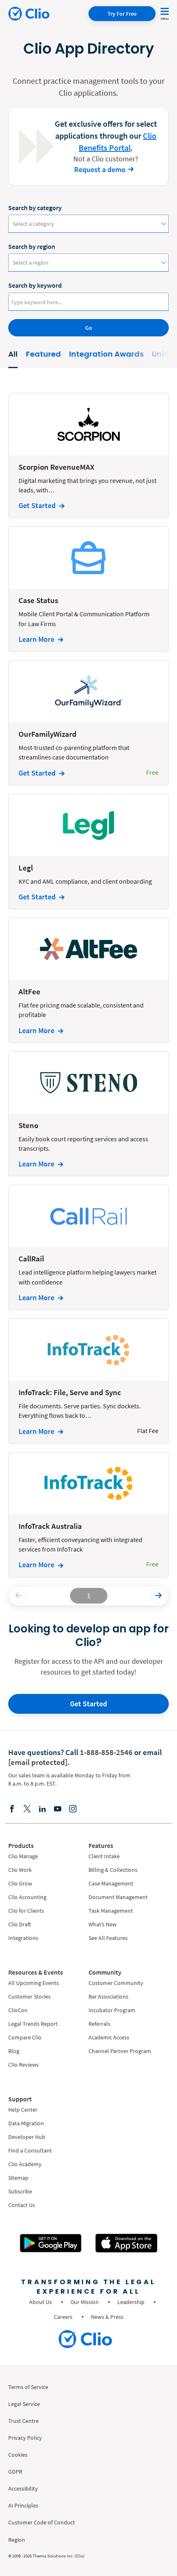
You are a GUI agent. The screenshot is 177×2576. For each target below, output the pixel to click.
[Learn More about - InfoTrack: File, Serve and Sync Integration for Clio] (88, 1381)
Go (89, 328)
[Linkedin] (42, 1808)
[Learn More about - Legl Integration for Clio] (88, 852)
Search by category (35, 208)
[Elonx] (27, 1808)
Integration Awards (106, 354)
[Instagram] (73, 1808)
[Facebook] (12, 1808)
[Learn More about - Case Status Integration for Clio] (88, 589)
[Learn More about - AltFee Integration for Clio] (88, 980)
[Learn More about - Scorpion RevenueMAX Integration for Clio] (88, 456)
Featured (43, 354)
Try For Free (122, 14)
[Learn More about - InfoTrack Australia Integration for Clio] (88, 1515)
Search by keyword (35, 285)
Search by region (32, 246)
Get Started (88, 1704)
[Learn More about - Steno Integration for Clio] (88, 1114)
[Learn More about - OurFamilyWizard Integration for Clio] (88, 723)
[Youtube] (58, 1808)
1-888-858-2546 (106, 1752)
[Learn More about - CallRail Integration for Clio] (88, 1247)
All (13, 354)
